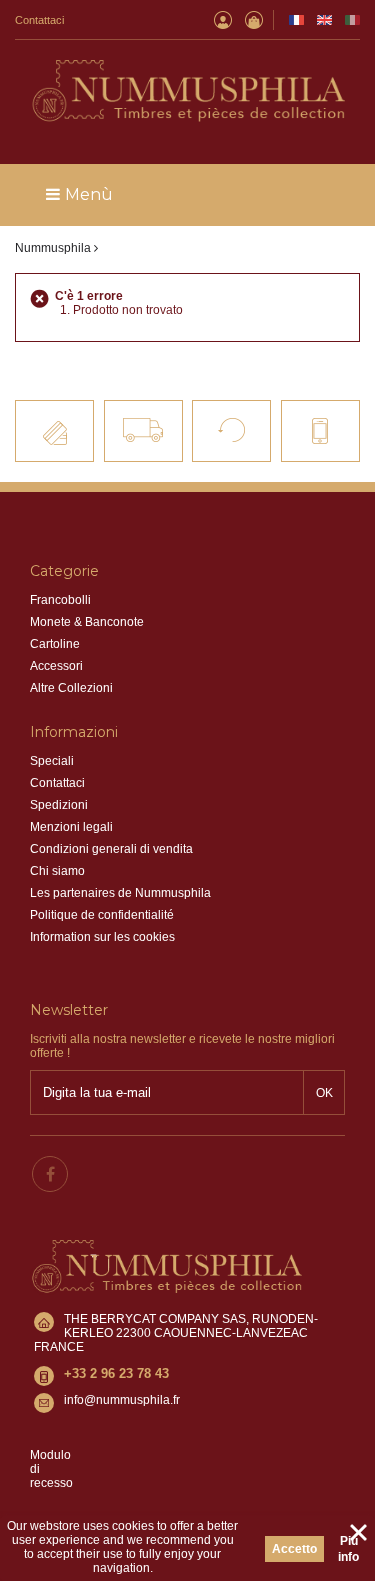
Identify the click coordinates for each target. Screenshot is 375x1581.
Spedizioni (59, 805)
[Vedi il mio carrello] (254, 20)
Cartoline (55, 644)
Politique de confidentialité (102, 915)
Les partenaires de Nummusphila (120, 893)
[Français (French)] (296, 20)
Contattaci (39, 20)
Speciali (52, 761)
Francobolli (60, 600)
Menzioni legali (71, 827)
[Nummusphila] (187, 92)
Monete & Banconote (87, 622)
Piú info (348, 1549)
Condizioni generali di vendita (111, 849)
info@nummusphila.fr (122, 1400)
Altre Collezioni (71, 688)
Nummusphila (53, 248)
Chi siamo (57, 871)
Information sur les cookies (102, 937)
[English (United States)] (324, 20)
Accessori (56, 666)
